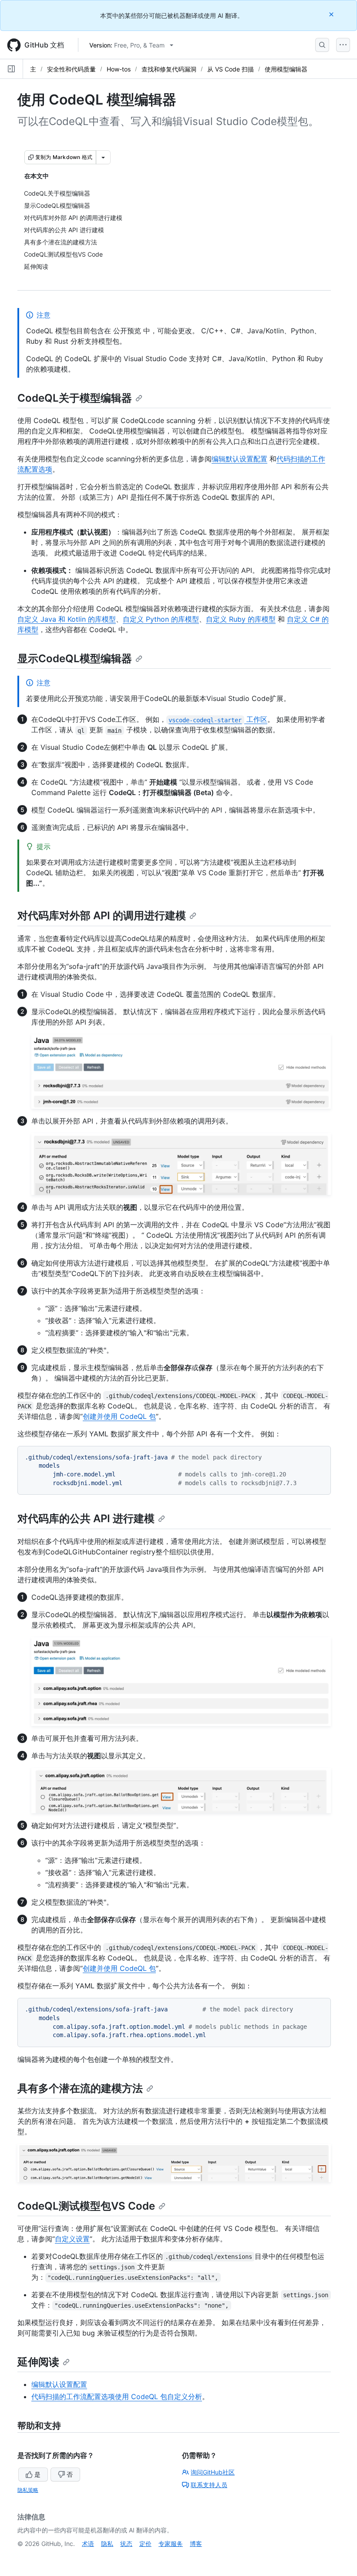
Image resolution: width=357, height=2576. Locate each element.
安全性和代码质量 (71, 69)
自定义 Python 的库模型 (161, 619)
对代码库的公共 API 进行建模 (86, 1518)
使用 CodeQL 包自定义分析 (158, 2397)
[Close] (332, 14)
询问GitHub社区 (213, 2472)
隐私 (107, 2544)
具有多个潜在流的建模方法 (80, 2088)
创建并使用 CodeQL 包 (119, 1416)
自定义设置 (72, 2239)
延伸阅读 (38, 2362)
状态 (126, 2544)
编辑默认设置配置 (239, 459)
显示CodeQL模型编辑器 (75, 658)
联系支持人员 (209, 2485)
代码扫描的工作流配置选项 (73, 2397)
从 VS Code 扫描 (231, 69)
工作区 (218, 719)
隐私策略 (28, 2490)
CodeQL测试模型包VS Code (86, 2206)
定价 (145, 2544)
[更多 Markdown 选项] (103, 157)
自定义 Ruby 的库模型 (241, 619)
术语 (88, 2544)
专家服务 (171, 2544)
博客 (196, 2544)
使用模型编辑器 (286, 69)
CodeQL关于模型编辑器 (75, 398)
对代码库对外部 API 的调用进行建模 (102, 916)
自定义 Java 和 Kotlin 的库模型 (67, 619)
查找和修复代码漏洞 (169, 69)
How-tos (119, 69)
